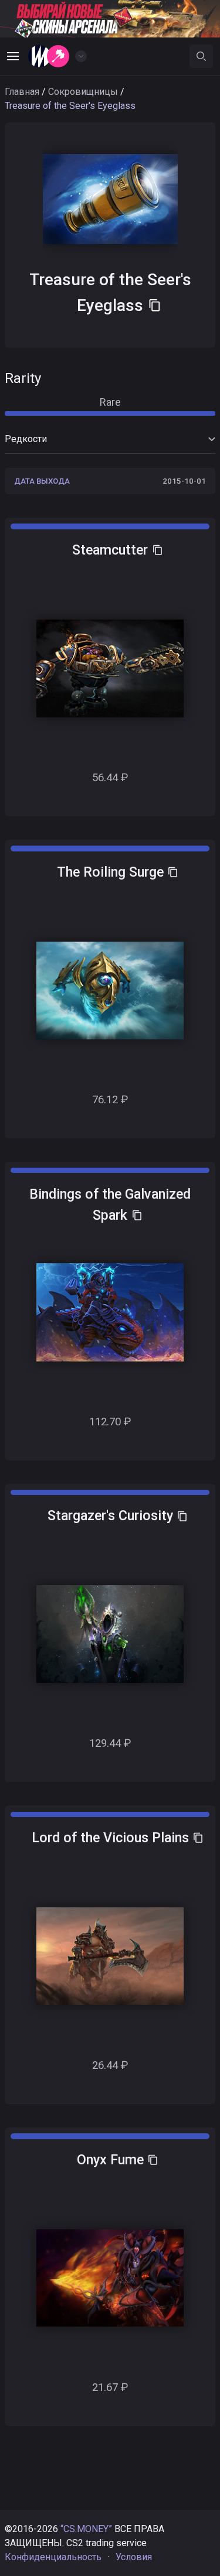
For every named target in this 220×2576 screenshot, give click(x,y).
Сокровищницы (83, 92)
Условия (134, 2557)
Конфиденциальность (53, 2557)
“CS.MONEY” (86, 2529)
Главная (22, 92)
